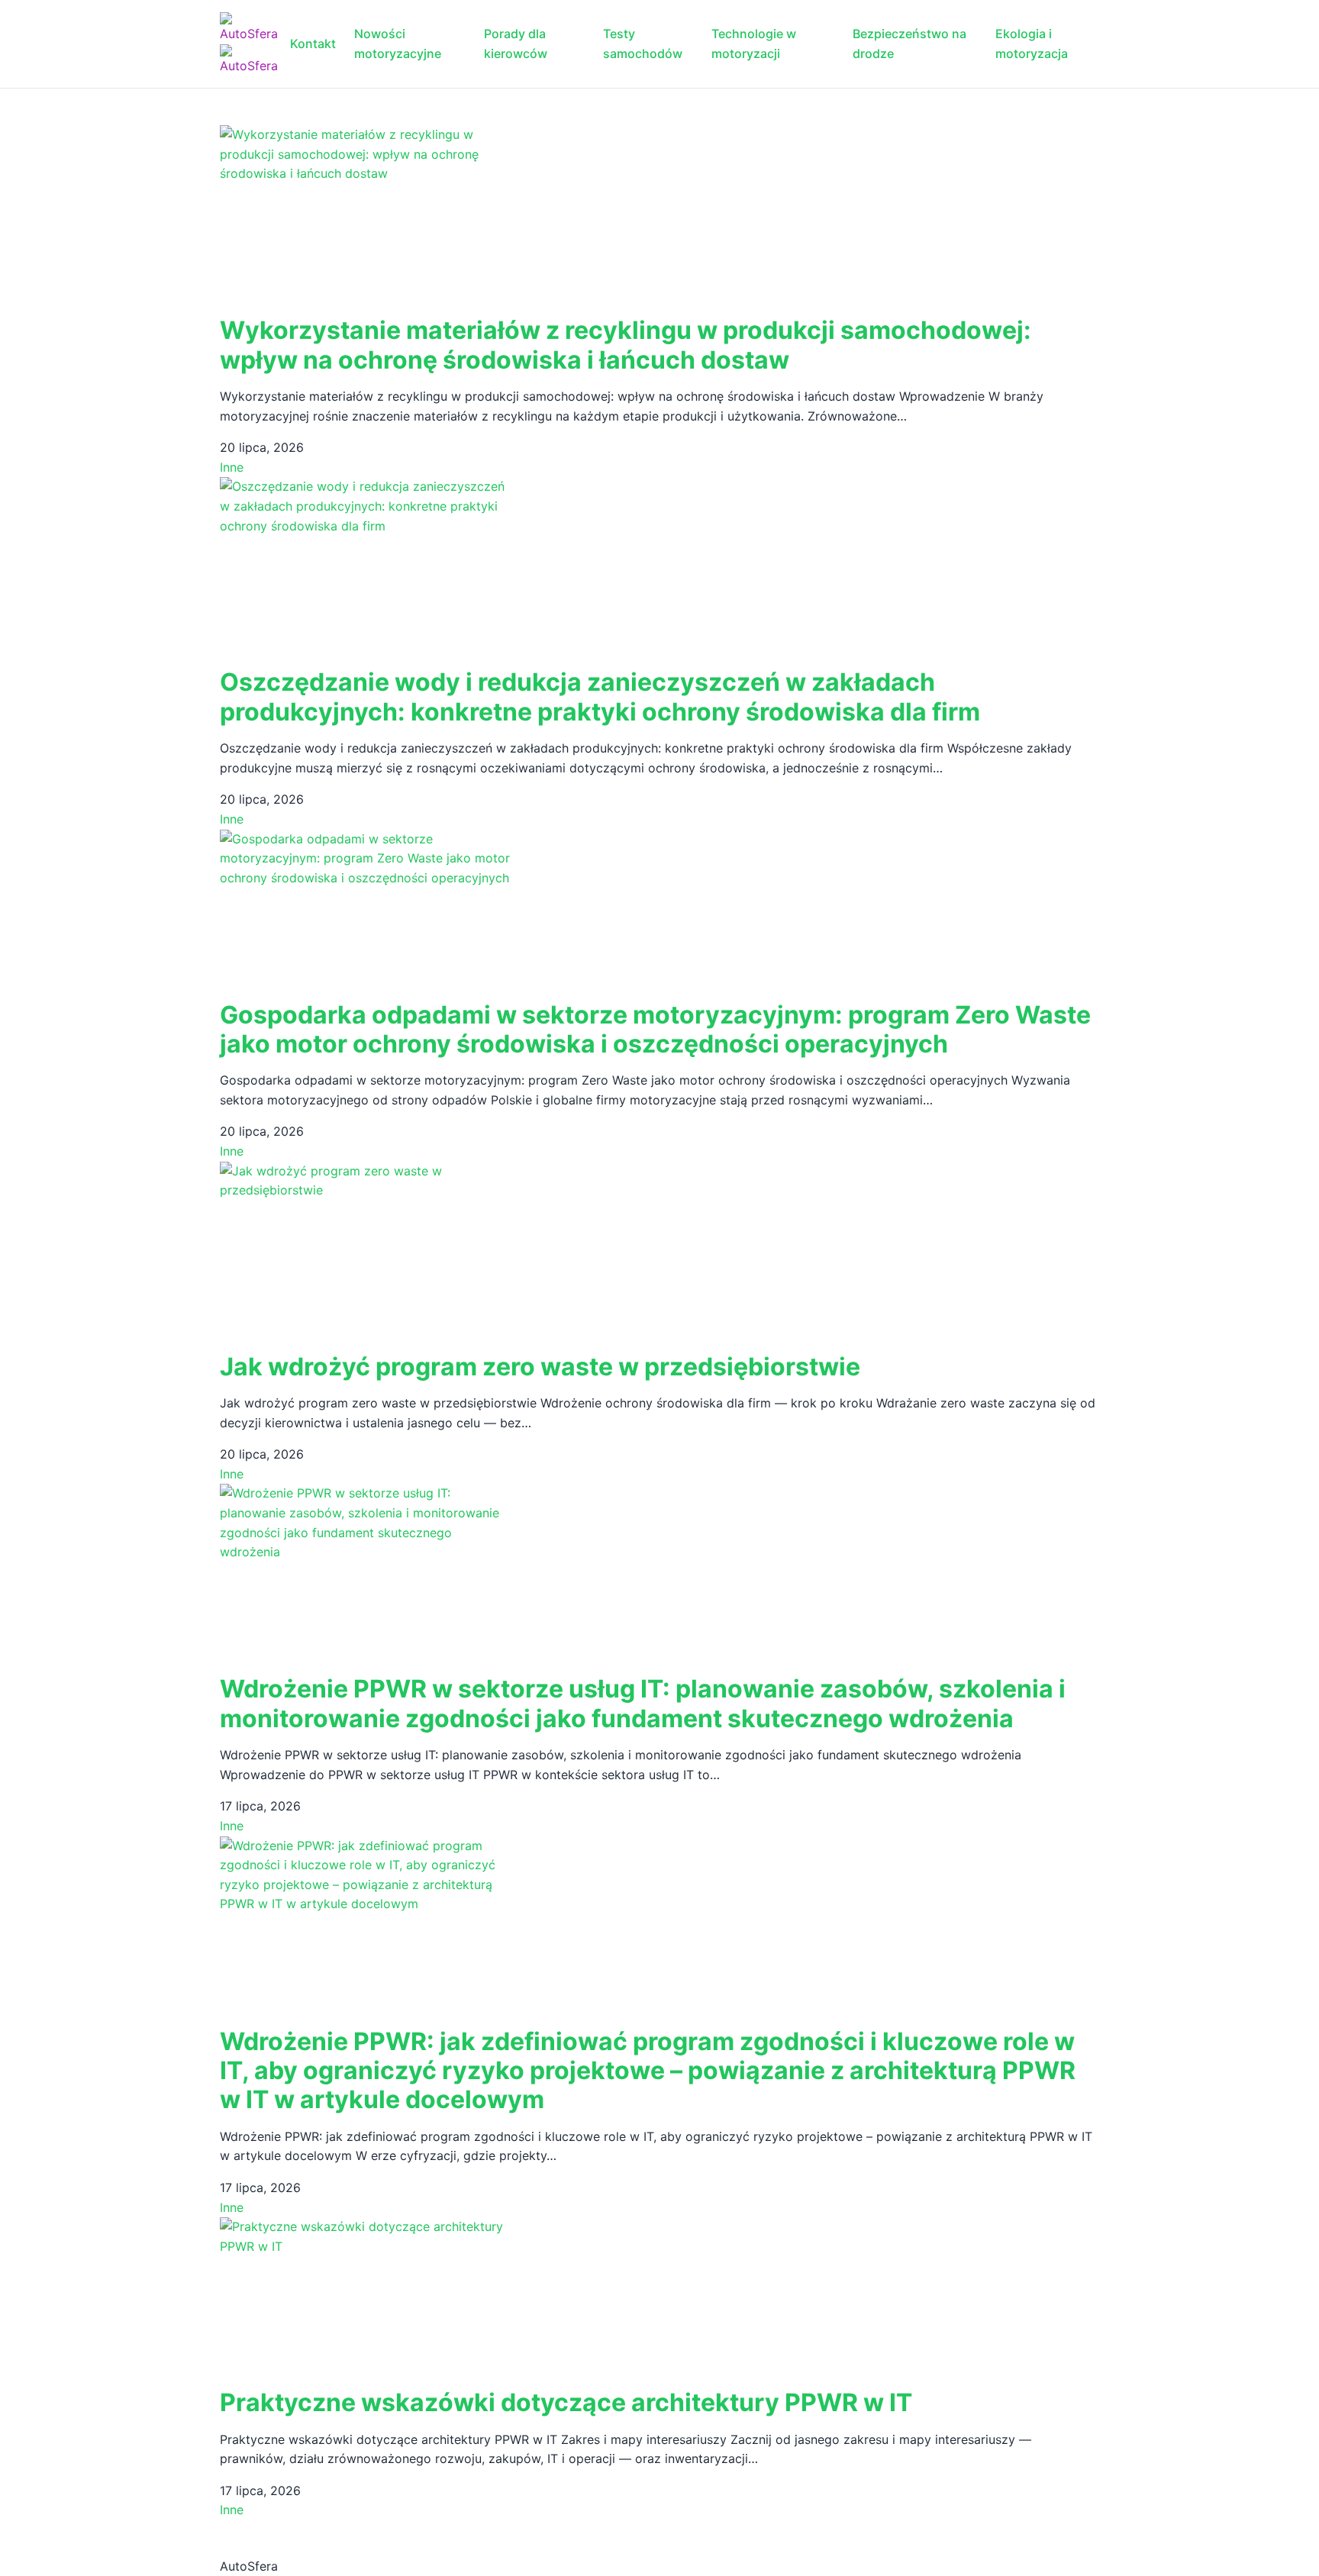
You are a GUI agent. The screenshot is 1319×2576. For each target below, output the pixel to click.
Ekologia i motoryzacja (1032, 44)
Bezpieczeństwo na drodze (909, 44)
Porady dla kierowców (516, 44)
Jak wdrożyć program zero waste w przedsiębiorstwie (540, 1367)
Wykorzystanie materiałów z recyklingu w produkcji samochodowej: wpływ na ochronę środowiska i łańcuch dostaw (626, 345)
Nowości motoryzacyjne (398, 44)
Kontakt (313, 44)
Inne (232, 467)
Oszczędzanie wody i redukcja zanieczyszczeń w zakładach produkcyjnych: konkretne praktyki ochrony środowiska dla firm (600, 696)
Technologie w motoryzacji (754, 44)
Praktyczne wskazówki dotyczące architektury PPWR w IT (566, 2402)
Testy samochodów (643, 44)
